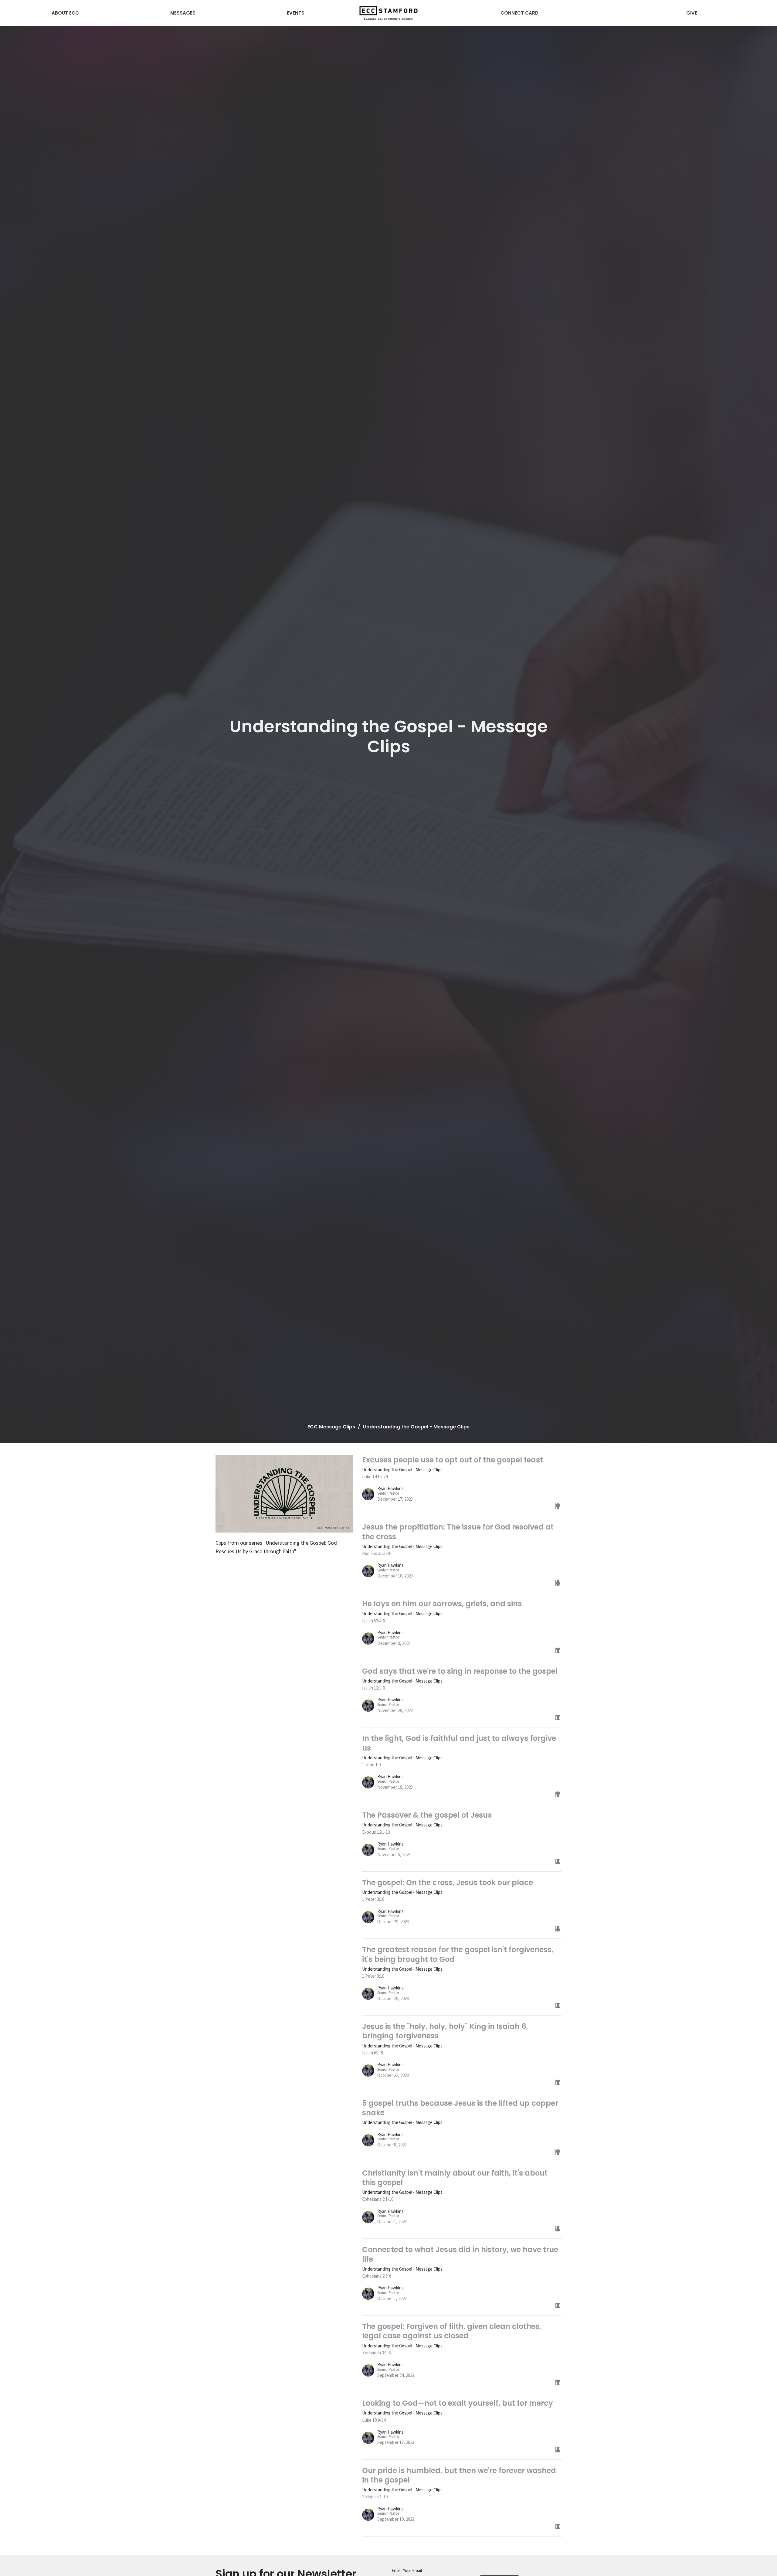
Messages (183, 13)
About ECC (65, 13)
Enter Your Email (407, 2570)
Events (296, 13)
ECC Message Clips (331, 1427)
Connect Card (519, 13)
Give (692, 13)
